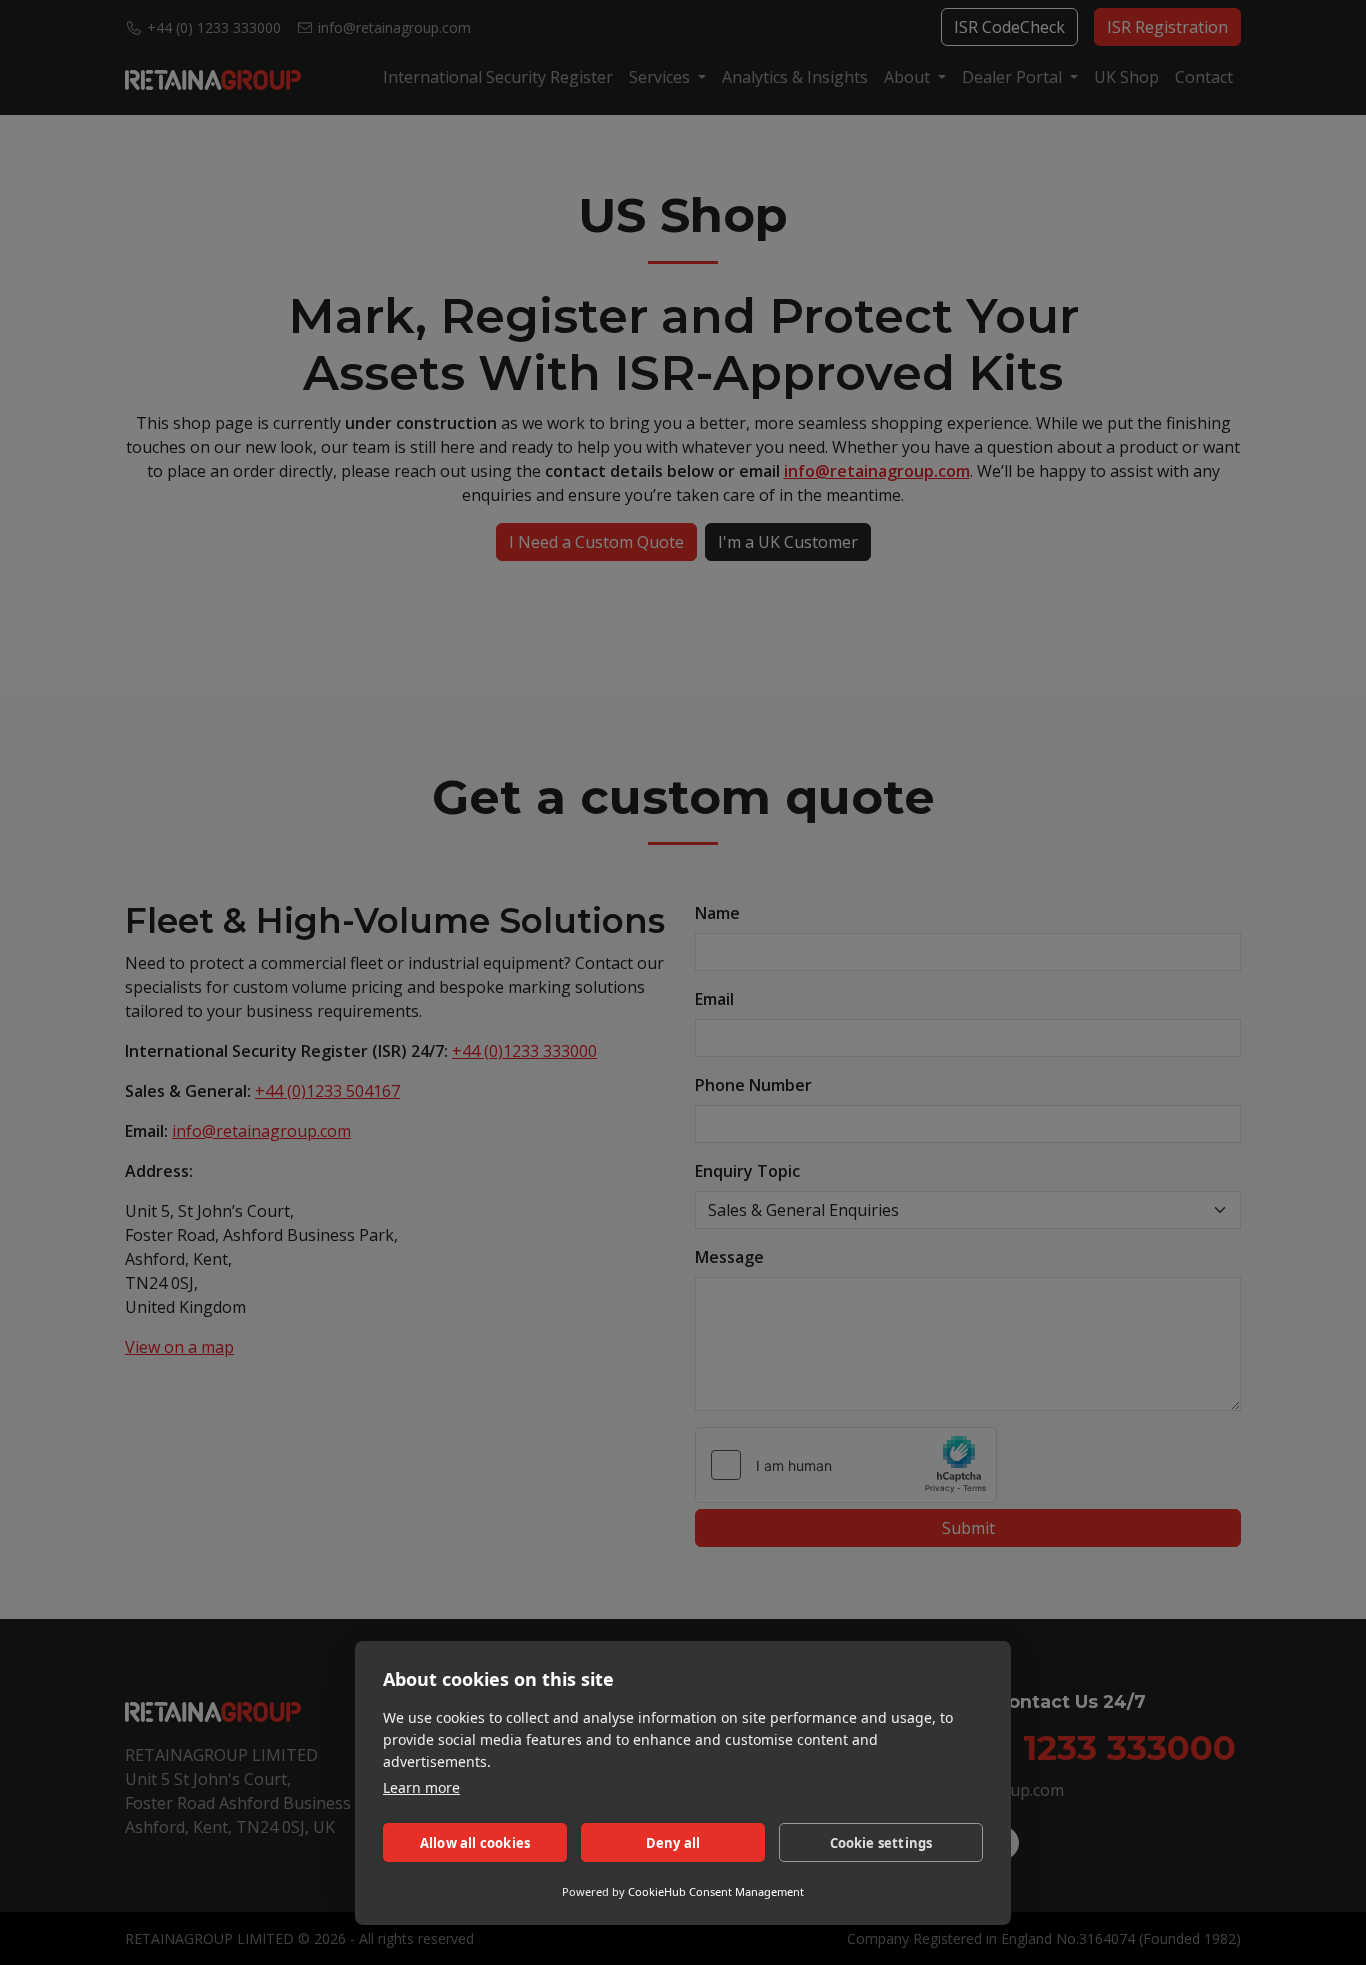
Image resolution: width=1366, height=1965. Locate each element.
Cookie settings (881, 1843)
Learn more (421, 1787)
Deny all (673, 1843)
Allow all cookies (475, 1843)
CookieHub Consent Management (716, 1891)
